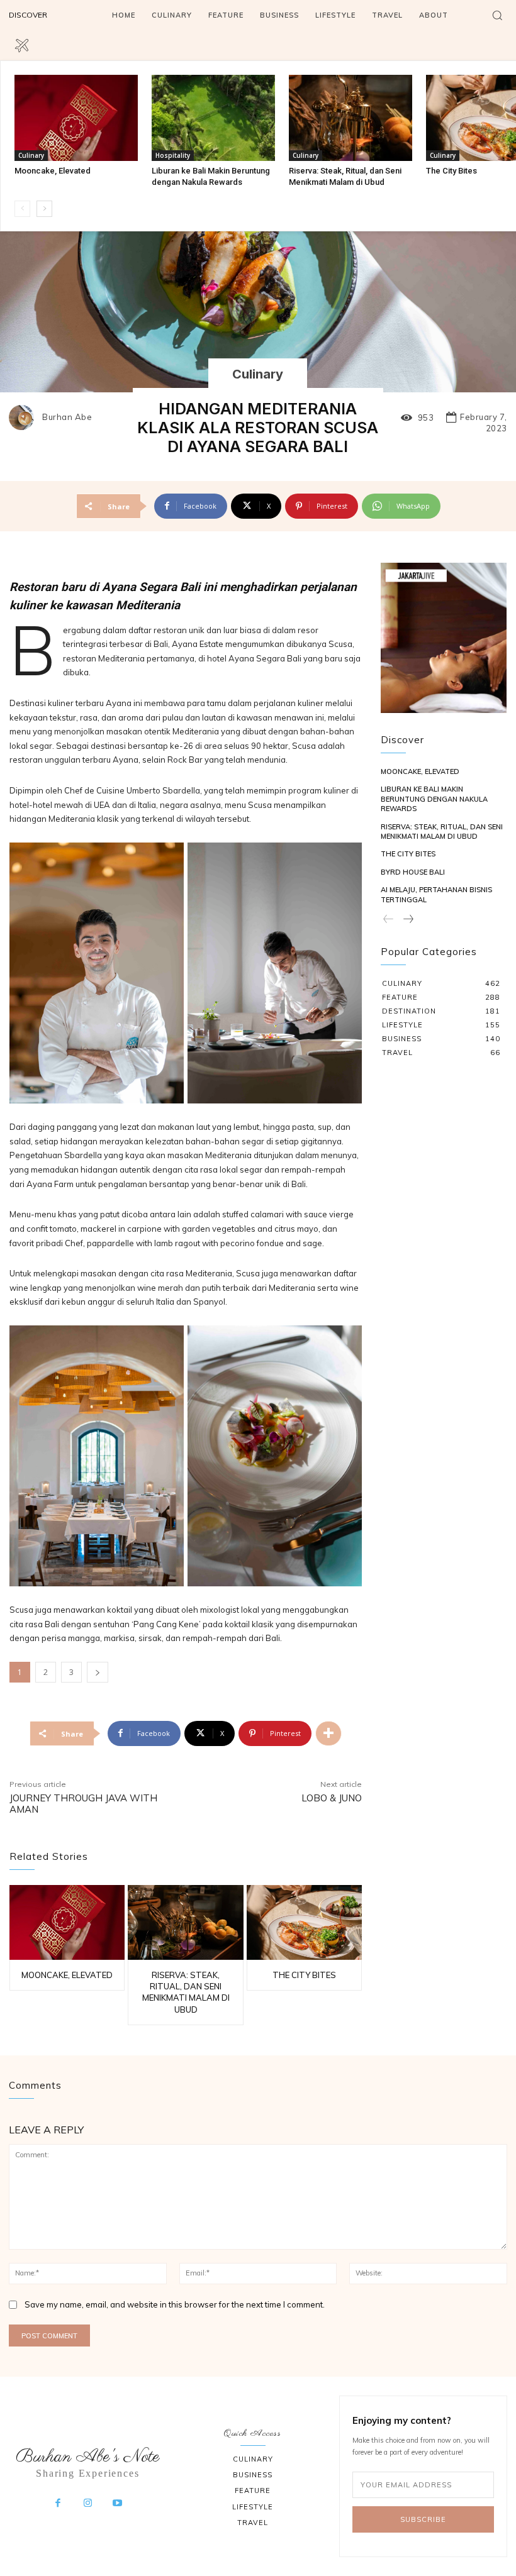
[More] (328, 1733)
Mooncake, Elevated (53, 171)
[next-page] (44, 209)
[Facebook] (58, 2504)
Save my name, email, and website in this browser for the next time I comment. (175, 2304)
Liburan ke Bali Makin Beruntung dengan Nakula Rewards (434, 799)
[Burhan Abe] (25, 417)
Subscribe (423, 2519)
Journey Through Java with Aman (83, 1804)
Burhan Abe (67, 417)
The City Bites (451, 171)
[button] (497, 15)
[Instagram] (88, 2504)
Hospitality (173, 155)
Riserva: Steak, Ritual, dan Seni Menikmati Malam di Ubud (442, 832)
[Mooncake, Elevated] (76, 118)
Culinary (31, 155)
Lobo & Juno (332, 1798)
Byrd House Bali (413, 872)
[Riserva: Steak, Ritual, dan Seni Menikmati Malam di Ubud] (351, 118)
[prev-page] (22, 209)
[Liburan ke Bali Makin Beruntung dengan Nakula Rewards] (213, 118)
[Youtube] (118, 2504)
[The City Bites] (304, 1922)
